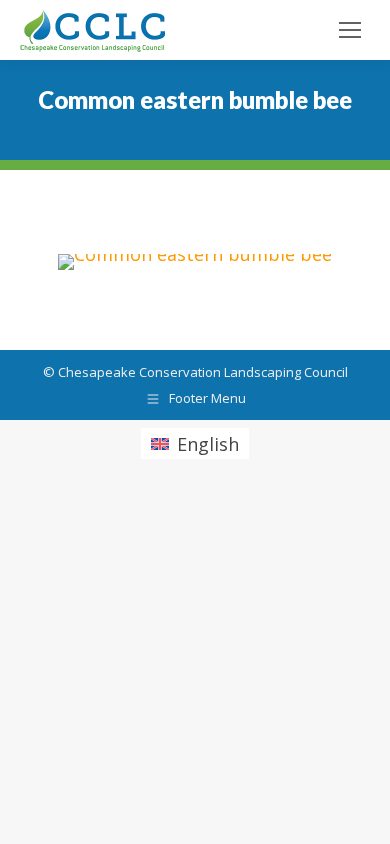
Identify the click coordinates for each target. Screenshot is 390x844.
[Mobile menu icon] (350, 30)
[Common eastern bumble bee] (195, 262)
